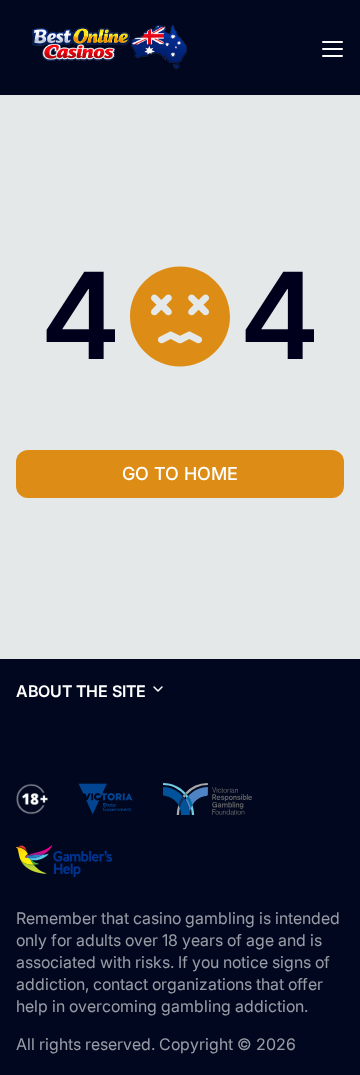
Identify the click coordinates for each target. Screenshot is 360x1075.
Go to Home (180, 473)
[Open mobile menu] (332, 48)
